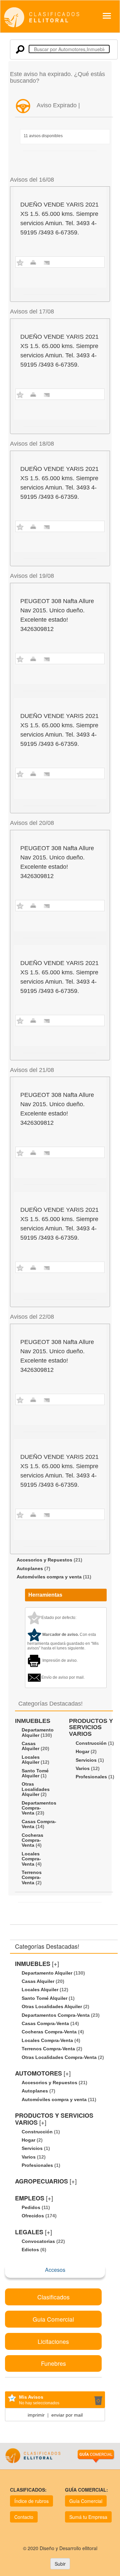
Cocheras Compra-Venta (32, 1840)
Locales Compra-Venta (31, 1859)
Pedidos (31, 2207)
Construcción (91, 1743)
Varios (83, 1768)
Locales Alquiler (31, 1760)
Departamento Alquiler (38, 1732)
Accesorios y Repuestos (44, 1560)
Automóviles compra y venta (49, 1577)
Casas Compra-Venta (39, 1824)
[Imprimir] (33, 262)
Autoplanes (30, 1568)
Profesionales (91, 1777)
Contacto (24, 2517)
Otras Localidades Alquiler (36, 1789)
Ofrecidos (33, 2216)
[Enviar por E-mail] (47, 262)
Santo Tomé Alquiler (35, 1773)
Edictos (30, 2250)
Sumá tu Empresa (88, 2517)
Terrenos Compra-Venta (32, 1877)
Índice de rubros (31, 2501)
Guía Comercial (86, 2501)
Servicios (86, 1760)
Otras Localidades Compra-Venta (59, 2057)
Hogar (82, 1751)
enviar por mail (67, 2415)
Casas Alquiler (30, 1746)
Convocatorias (38, 2241)
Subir (60, 2564)
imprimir (36, 2415)
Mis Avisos (31, 2397)
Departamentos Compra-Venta (39, 1808)
